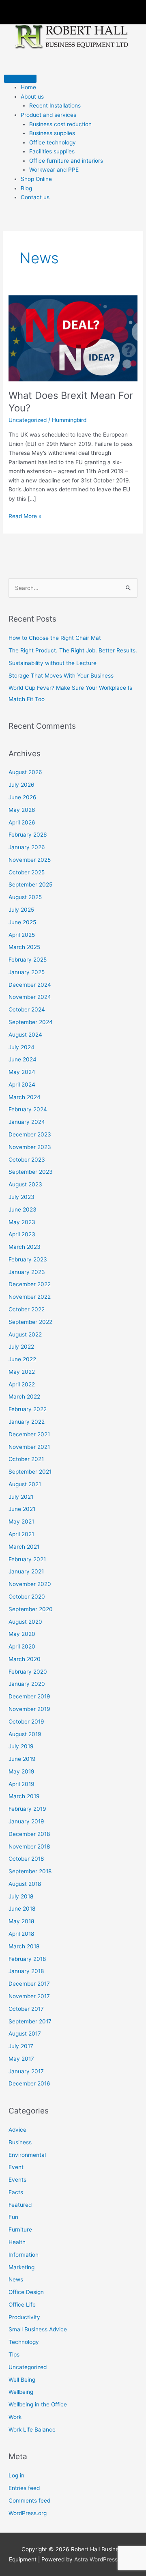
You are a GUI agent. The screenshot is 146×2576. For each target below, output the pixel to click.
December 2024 (30, 985)
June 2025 (22, 922)
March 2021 (24, 1547)
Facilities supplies (52, 151)
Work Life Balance (32, 2430)
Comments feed (29, 2501)
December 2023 (30, 1134)
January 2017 (26, 2071)
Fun (13, 2217)
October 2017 (26, 2009)
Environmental (27, 2155)
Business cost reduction (60, 124)
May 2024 (22, 1072)
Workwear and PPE (54, 170)
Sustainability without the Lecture (53, 663)
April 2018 (21, 1934)
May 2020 (22, 1634)
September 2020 (31, 1609)
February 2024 (28, 1109)
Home (28, 87)
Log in (16, 2475)
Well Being (22, 2380)
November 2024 (30, 997)
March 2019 (24, 1796)
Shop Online (36, 179)
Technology (24, 2342)
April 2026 (22, 822)
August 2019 (25, 1734)
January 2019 (26, 1821)
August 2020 (25, 1622)
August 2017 (25, 2034)
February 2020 (28, 1672)
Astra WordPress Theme (106, 2559)
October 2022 (27, 1309)
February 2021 (27, 1559)
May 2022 (22, 1372)
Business (20, 2142)
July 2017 (21, 2046)
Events (17, 2180)
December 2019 (29, 1696)
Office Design (26, 2292)
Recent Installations (55, 105)
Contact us (35, 197)
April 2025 (22, 935)
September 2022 (30, 1322)
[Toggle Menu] (20, 79)
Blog (26, 188)
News (16, 2279)
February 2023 (28, 1259)
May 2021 (21, 1521)
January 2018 (26, 1971)
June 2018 (22, 1909)
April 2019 (21, 1784)
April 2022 (22, 1384)
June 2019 (22, 1759)
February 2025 (28, 960)
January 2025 (27, 972)
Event (16, 2167)
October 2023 (27, 1160)
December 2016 (29, 2083)
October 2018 (26, 1859)
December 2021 (29, 1434)
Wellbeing (21, 2392)
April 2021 (21, 1534)
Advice (17, 2130)
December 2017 (29, 1984)
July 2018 (21, 1896)
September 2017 (30, 2021)
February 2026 (28, 835)
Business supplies (52, 133)
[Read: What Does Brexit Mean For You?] (73, 338)
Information (24, 2255)
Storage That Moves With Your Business (61, 676)
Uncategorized (28, 420)
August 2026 (25, 772)
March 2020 (25, 1659)
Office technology (53, 142)
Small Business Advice (38, 2329)
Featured (20, 2205)
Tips (14, 2354)
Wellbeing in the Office (38, 2404)
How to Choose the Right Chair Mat (55, 638)
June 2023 (23, 1209)
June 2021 (22, 1509)
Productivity (24, 2317)
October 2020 (27, 1597)
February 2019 (27, 1809)
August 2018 (25, 1884)
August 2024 (25, 1035)
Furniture (20, 2230)
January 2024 (27, 1122)
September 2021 (30, 1472)
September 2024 (31, 1022)
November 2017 (29, 1996)
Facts (16, 2192)
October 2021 (26, 1459)
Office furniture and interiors (66, 161)
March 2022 (24, 1397)
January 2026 (27, 847)
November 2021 (29, 1447)
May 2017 (21, 2059)
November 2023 (30, 1147)
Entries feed (24, 2488)
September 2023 (31, 1172)
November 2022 (30, 1297)
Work (15, 2417)
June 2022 (22, 1359)
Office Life (22, 2305)
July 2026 (21, 785)
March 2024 (25, 1097)
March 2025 (24, 947)
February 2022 (28, 1409)
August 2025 (25, 897)
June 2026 (23, 797)
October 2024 (27, 1009)
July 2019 (21, 1746)
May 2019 (21, 1771)
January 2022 (27, 1422)
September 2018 (30, 1871)
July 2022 (21, 1347)
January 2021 (26, 1571)
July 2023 (21, 1197)
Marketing (21, 2267)
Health (17, 2242)
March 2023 (25, 1247)
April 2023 (22, 1234)
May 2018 (21, 1921)
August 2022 (25, 1334)
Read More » (25, 515)
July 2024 (21, 1047)
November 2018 (29, 1846)
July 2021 (21, 1497)
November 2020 (30, 1584)
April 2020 (22, 1646)
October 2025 (27, 872)
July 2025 (21, 910)
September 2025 (30, 884)
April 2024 (22, 1085)
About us (32, 97)
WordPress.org (28, 2513)
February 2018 (27, 1959)
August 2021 (25, 1484)
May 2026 (22, 810)
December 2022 (30, 1284)
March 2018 (24, 1946)
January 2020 (27, 1684)
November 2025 (30, 860)
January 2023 (27, 1272)
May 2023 (22, 1222)
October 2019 (26, 1722)
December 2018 (29, 1834)
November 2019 (29, 1709)
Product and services (48, 115)
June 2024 (23, 1059)
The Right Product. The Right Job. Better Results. (73, 650)
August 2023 (25, 1184)
